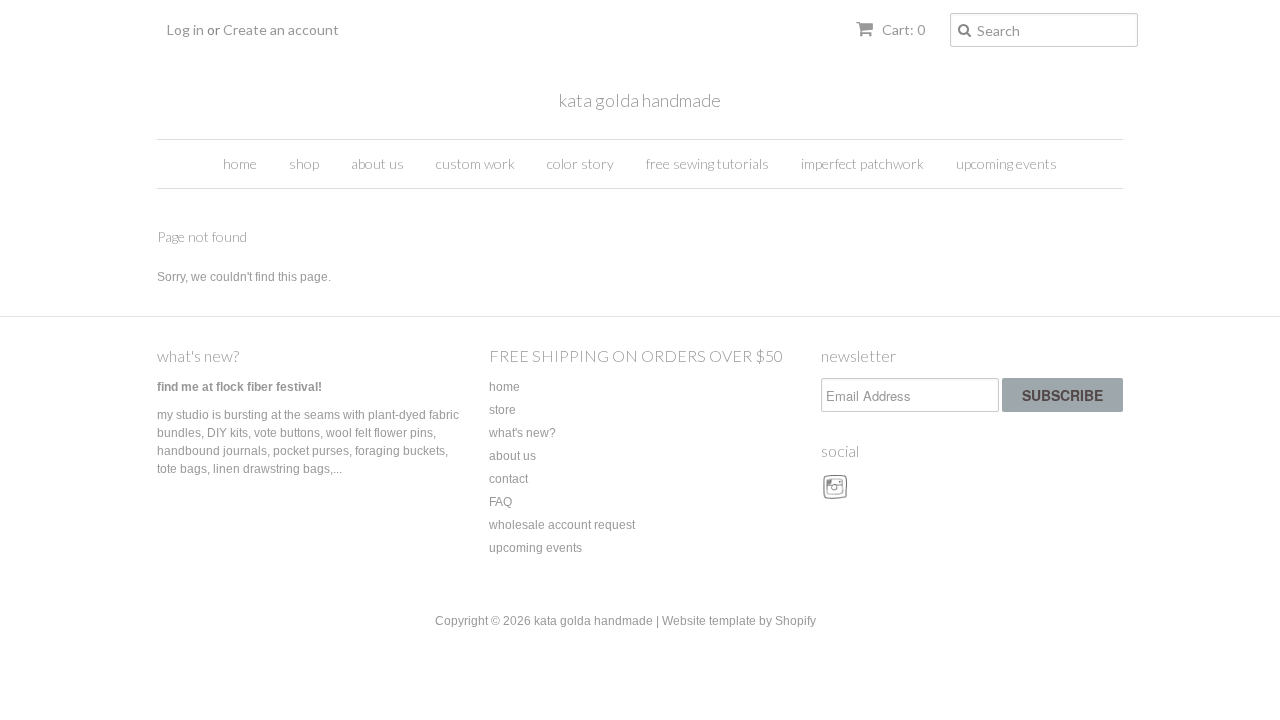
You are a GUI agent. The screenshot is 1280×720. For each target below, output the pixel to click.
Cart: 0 (902, 29)
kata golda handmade (640, 100)
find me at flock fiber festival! (239, 387)
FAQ (500, 502)
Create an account (281, 29)
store (502, 410)
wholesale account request (562, 525)
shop (304, 163)
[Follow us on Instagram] (838, 494)
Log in (185, 29)
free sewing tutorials (707, 163)
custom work (475, 163)
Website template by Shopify (739, 621)
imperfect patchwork (862, 163)
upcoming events (1006, 163)
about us (377, 163)
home (240, 163)
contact (508, 479)
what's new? (198, 355)
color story (580, 163)
